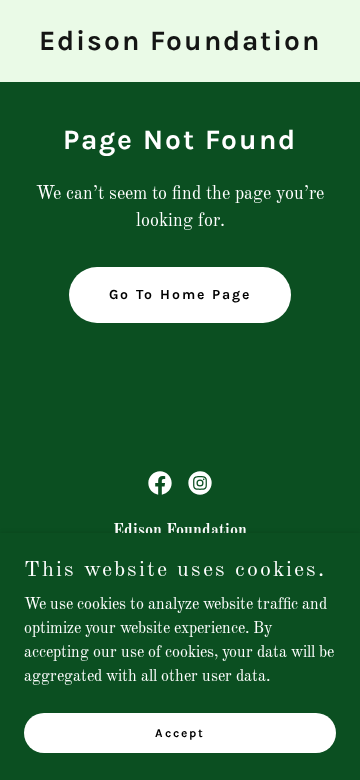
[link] (180, 46)
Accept (180, 732)
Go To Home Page (180, 294)
